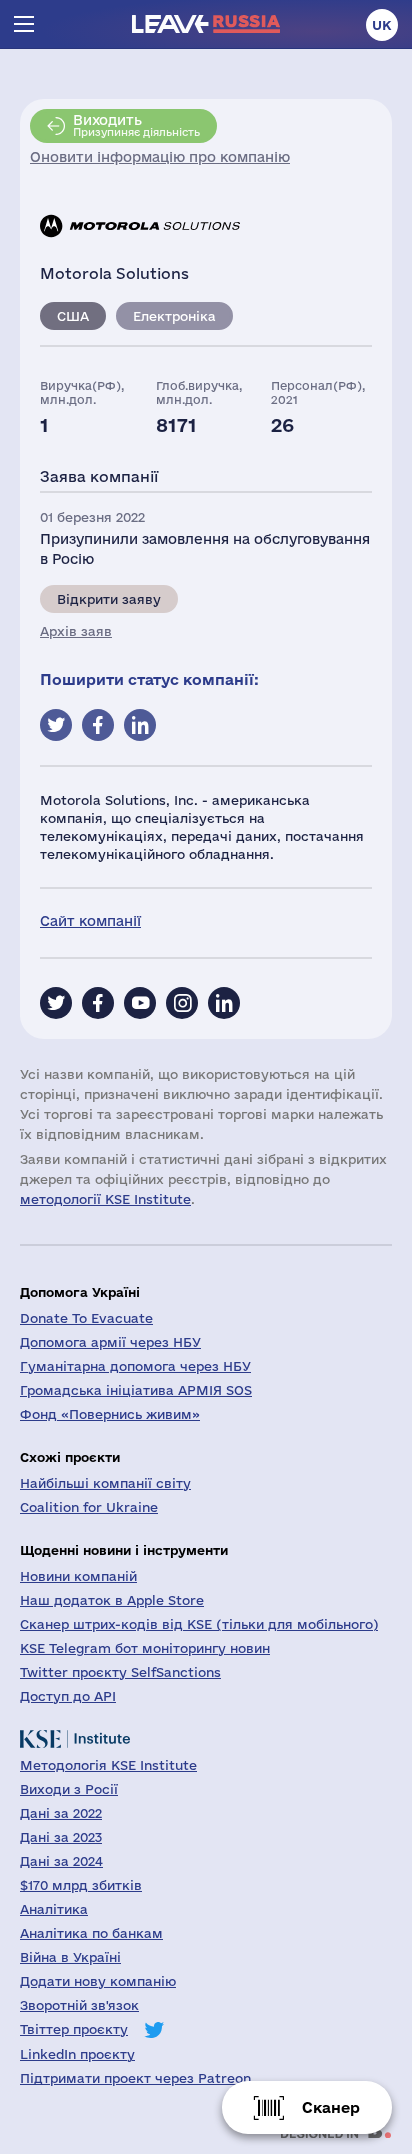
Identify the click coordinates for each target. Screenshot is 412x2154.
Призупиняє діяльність (136, 125)
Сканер (331, 2107)
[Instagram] (182, 1003)
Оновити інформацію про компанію (160, 157)
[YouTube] (140, 1003)
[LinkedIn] (224, 1003)
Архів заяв (76, 631)
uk (382, 25)
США (73, 316)
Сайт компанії (90, 921)
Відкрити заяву (109, 599)
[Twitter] (56, 1003)
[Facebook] (98, 1003)
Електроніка (174, 316)
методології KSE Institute (105, 1199)
